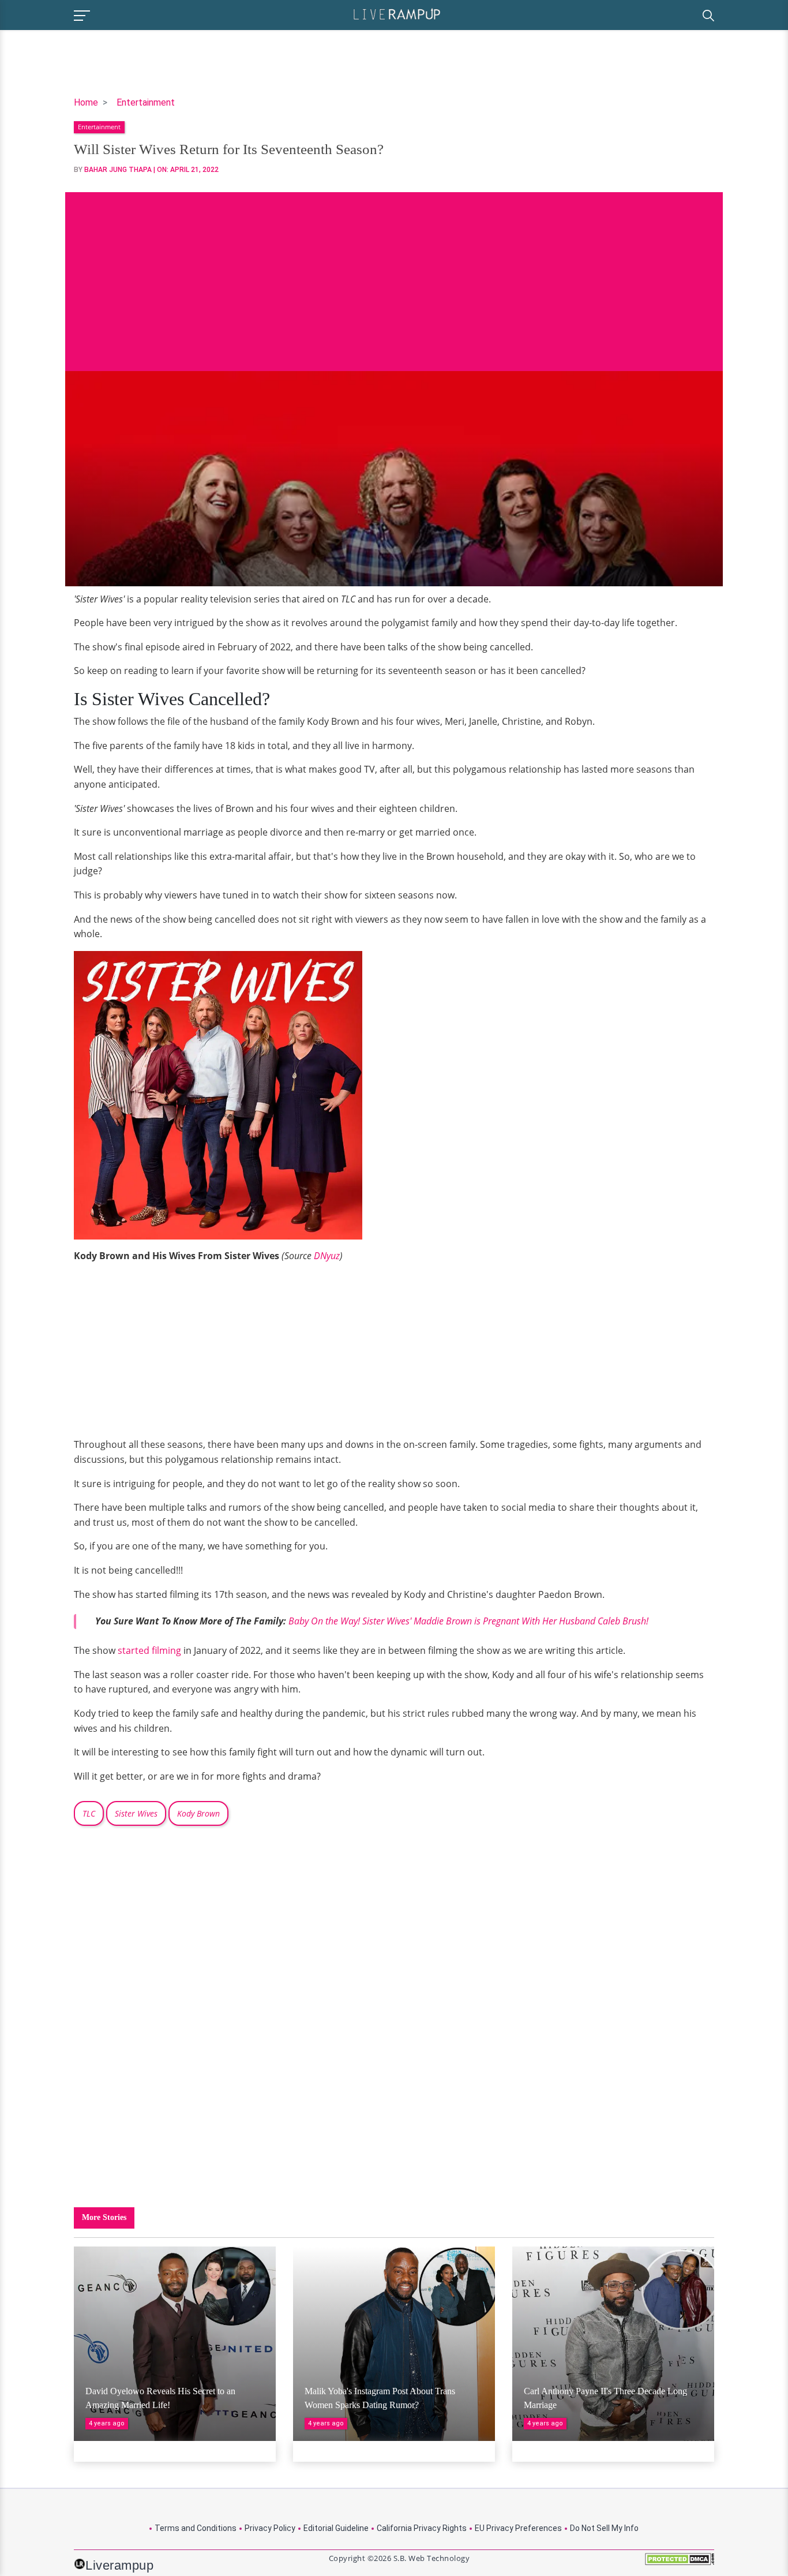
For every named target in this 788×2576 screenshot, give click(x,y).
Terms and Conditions (196, 2528)
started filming (149, 1650)
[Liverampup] (397, 14)
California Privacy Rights (422, 2528)
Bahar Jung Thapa (118, 170)
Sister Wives (136, 1813)
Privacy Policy (270, 2528)
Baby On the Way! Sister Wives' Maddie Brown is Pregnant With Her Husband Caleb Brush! (468, 1621)
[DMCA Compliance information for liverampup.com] (680, 2563)
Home (86, 102)
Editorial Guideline (336, 2528)
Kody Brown (198, 1813)
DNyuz (327, 1256)
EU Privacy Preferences (518, 2528)
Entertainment (146, 102)
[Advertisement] (394, 273)
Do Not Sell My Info (604, 2528)
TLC (89, 1813)
